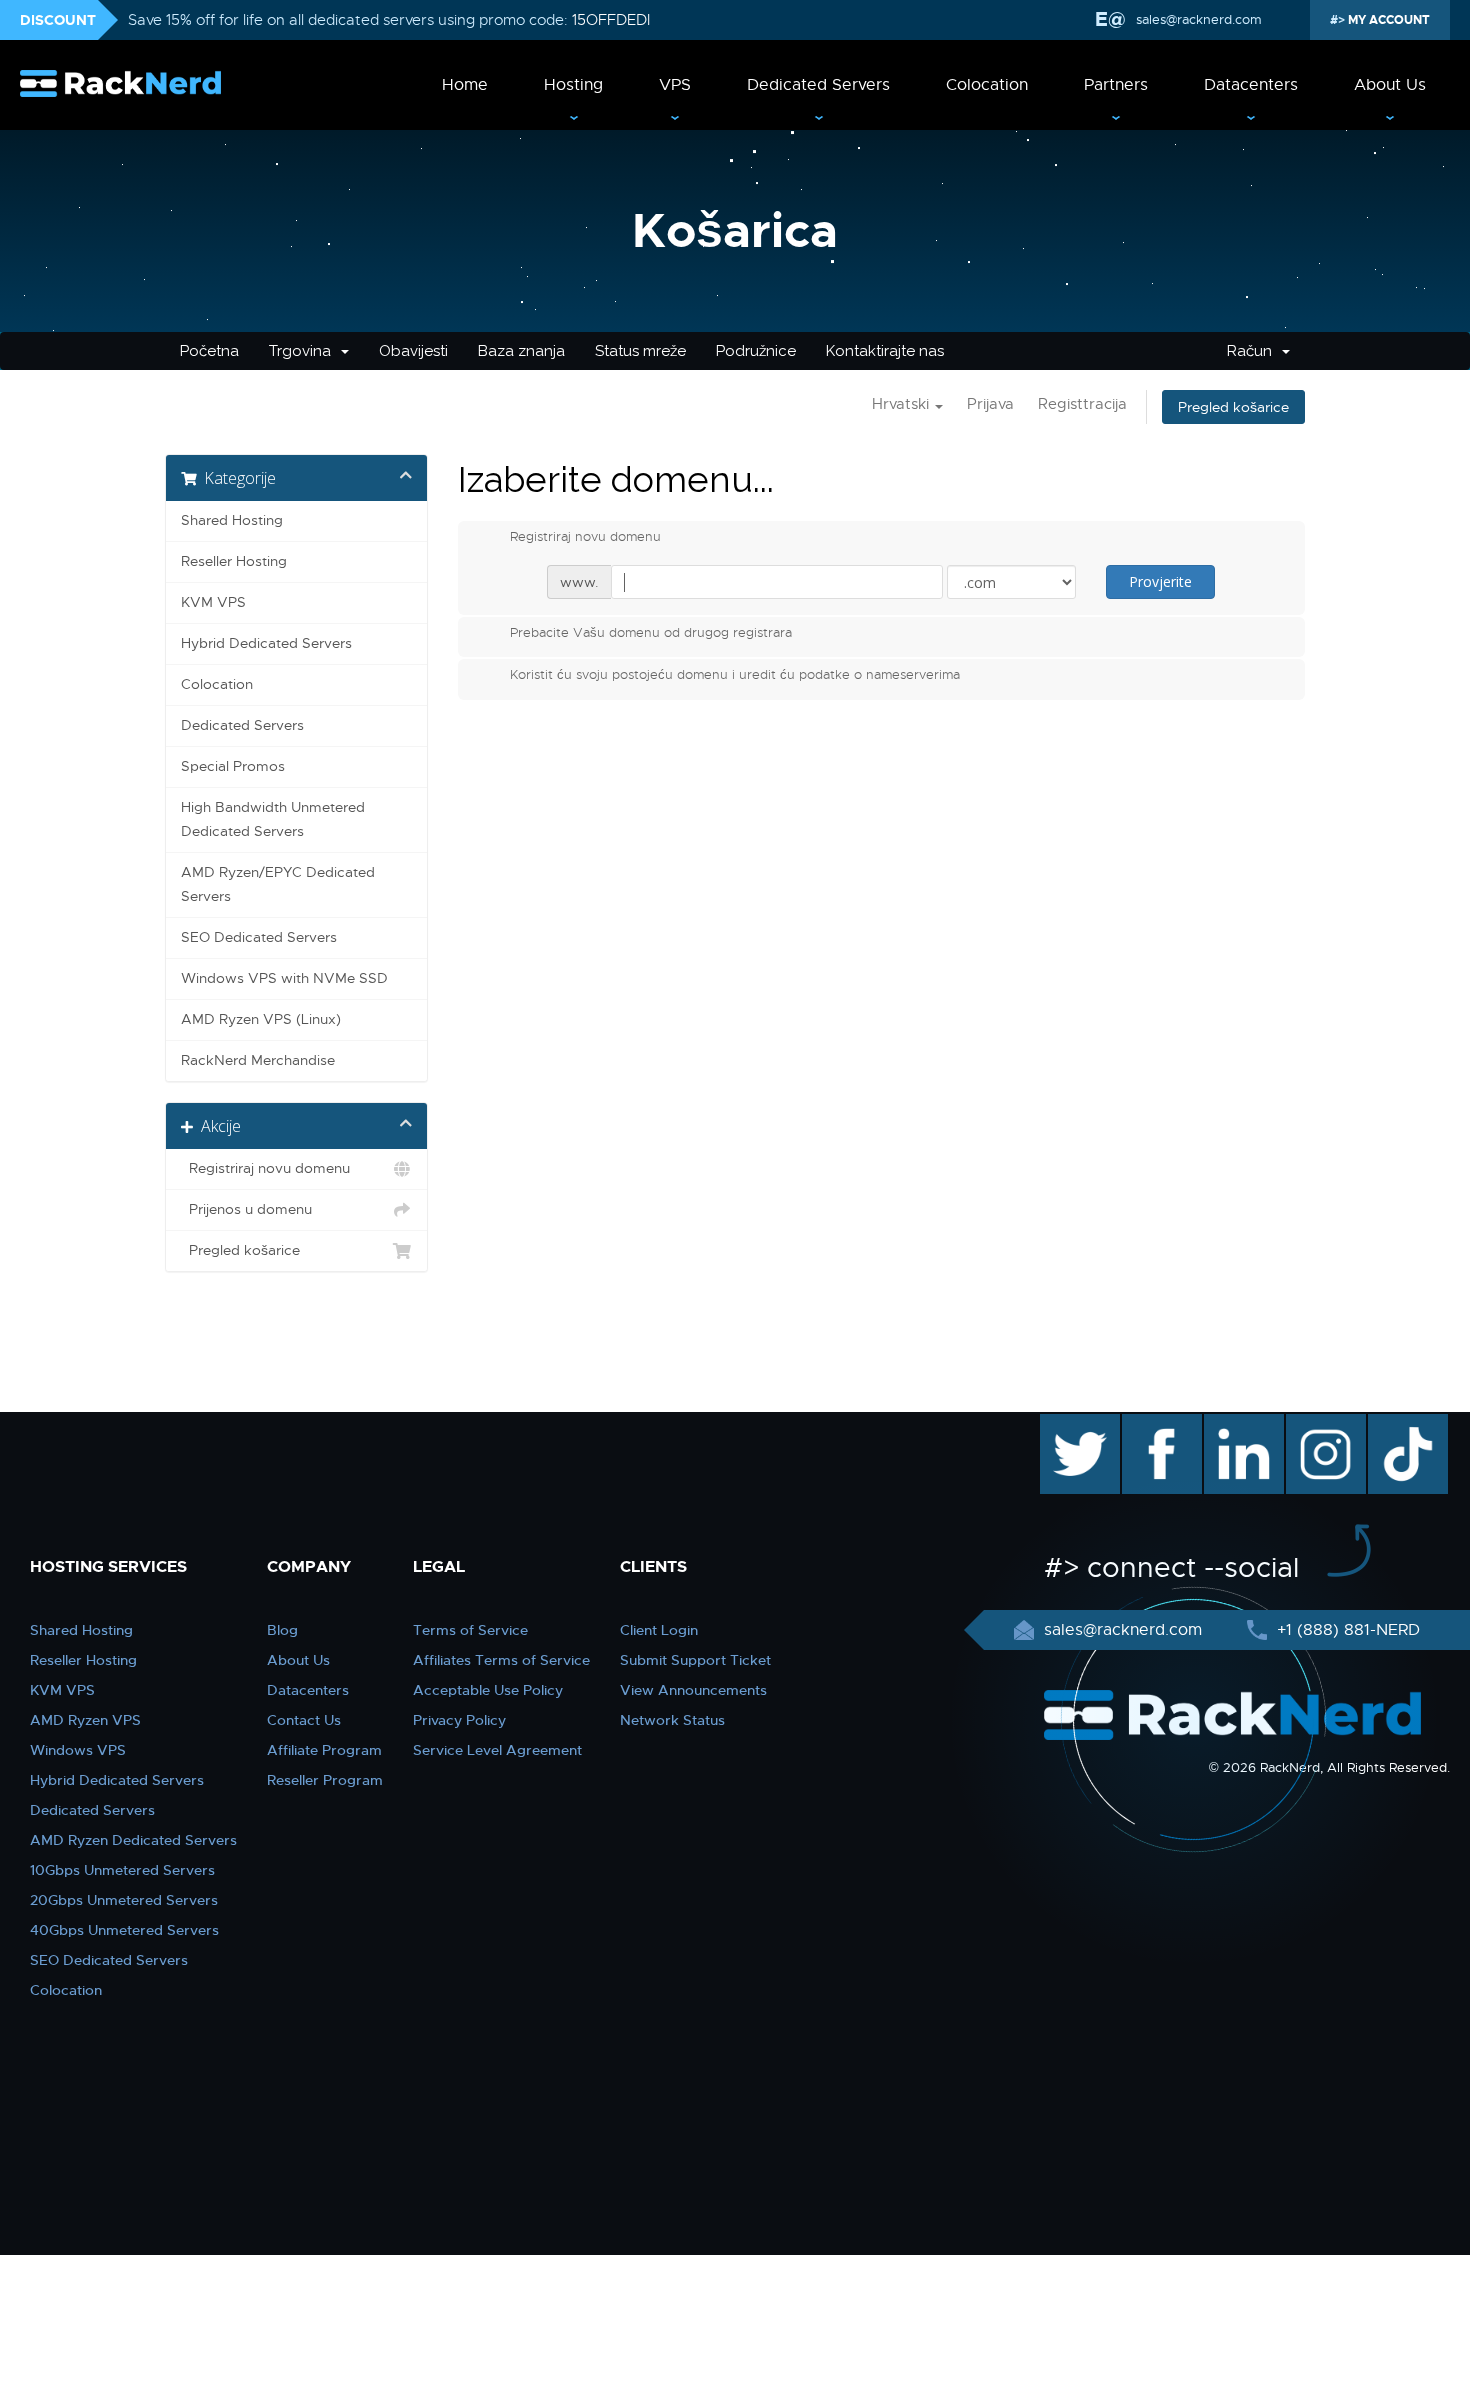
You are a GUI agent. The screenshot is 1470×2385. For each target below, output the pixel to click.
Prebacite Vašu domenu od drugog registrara (651, 632)
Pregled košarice (1233, 407)
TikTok (1394, 1424)
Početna (209, 351)
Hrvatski (902, 404)
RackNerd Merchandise (258, 1060)
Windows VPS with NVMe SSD (284, 978)
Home (465, 85)
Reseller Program (325, 1780)
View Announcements (693, 1690)
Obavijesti (413, 351)
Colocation (987, 85)
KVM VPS (213, 602)
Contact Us (304, 1720)
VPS (675, 85)
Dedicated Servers (818, 85)
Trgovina (304, 351)
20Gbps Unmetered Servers (124, 1900)
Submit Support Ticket (695, 1660)
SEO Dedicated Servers (259, 937)
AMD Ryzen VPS (85, 1720)
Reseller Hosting (234, 561)
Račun (1253, 351)
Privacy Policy (459, 1720)
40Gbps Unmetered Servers (124, 1930)
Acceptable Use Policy (488, 1690)
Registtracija (1082, 404)
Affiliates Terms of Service (501, 1660)
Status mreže (640, 351)
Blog (282, 1630)
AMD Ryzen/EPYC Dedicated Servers (278, 884)
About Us (1390, 85)
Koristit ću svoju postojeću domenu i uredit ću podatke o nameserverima (735, 674)
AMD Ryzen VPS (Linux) (261, 1019)
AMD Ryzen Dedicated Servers (133, 1840)
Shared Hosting (232, 520)
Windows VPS (78, 1750)
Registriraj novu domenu (265, 1168)
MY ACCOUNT (1387, 20)
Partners (1116, 85)
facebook (1158, 1424)
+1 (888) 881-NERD (1346, 1630)
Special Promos (233, 766)
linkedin (1233, 1424)
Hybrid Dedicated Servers (266, 643)
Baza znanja (521, 351)
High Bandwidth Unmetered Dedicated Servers (273, 819)
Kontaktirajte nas (885, 351)
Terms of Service (470, 1630)
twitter (1065, 1424)
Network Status (672, 1720)
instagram (1323, 1424)
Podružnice (756, 351)
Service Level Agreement (497, 1750)
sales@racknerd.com (1199, 19)
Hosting (573, 85)
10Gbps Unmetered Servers (122, 1870)
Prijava (990, 404)
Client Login (659, 1630)
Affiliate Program (324, 1750)
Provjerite (1160, 581)
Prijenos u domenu (246, 1209)
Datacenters (1251, 85)
